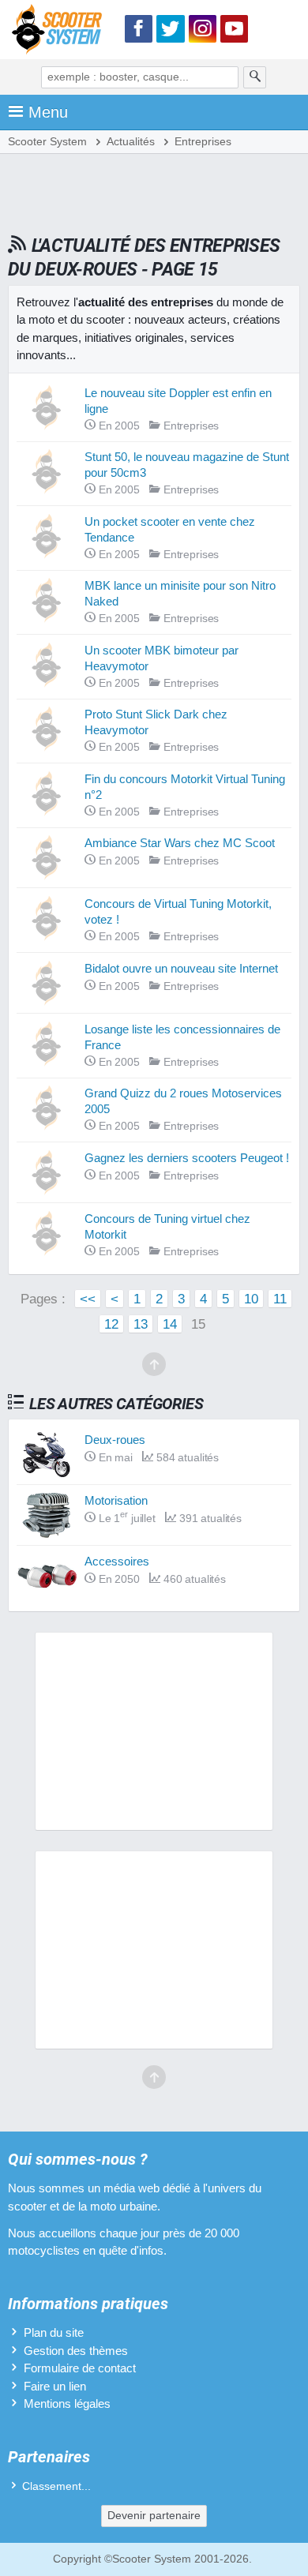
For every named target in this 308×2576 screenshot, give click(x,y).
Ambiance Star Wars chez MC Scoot (180, 843)
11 (280, 1299)
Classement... (56, 2486)
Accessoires (117, 1561)
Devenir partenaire (154, 2516)
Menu (48, 112)
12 (111, 1324)
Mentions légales (67, 2404)
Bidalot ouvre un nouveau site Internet (181, 968)
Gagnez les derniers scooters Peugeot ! (187, 1158)
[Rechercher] (255, 77)
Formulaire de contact (80, 2368)
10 (251, 1299)
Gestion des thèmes (76, 2351)
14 (170, 1324)
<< (88, 1299)
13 (141, 1324)
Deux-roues (115, 1440)
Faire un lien (55, 2386)
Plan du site (54, 2332)
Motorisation (116, 1500)
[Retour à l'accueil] (61, 32)
